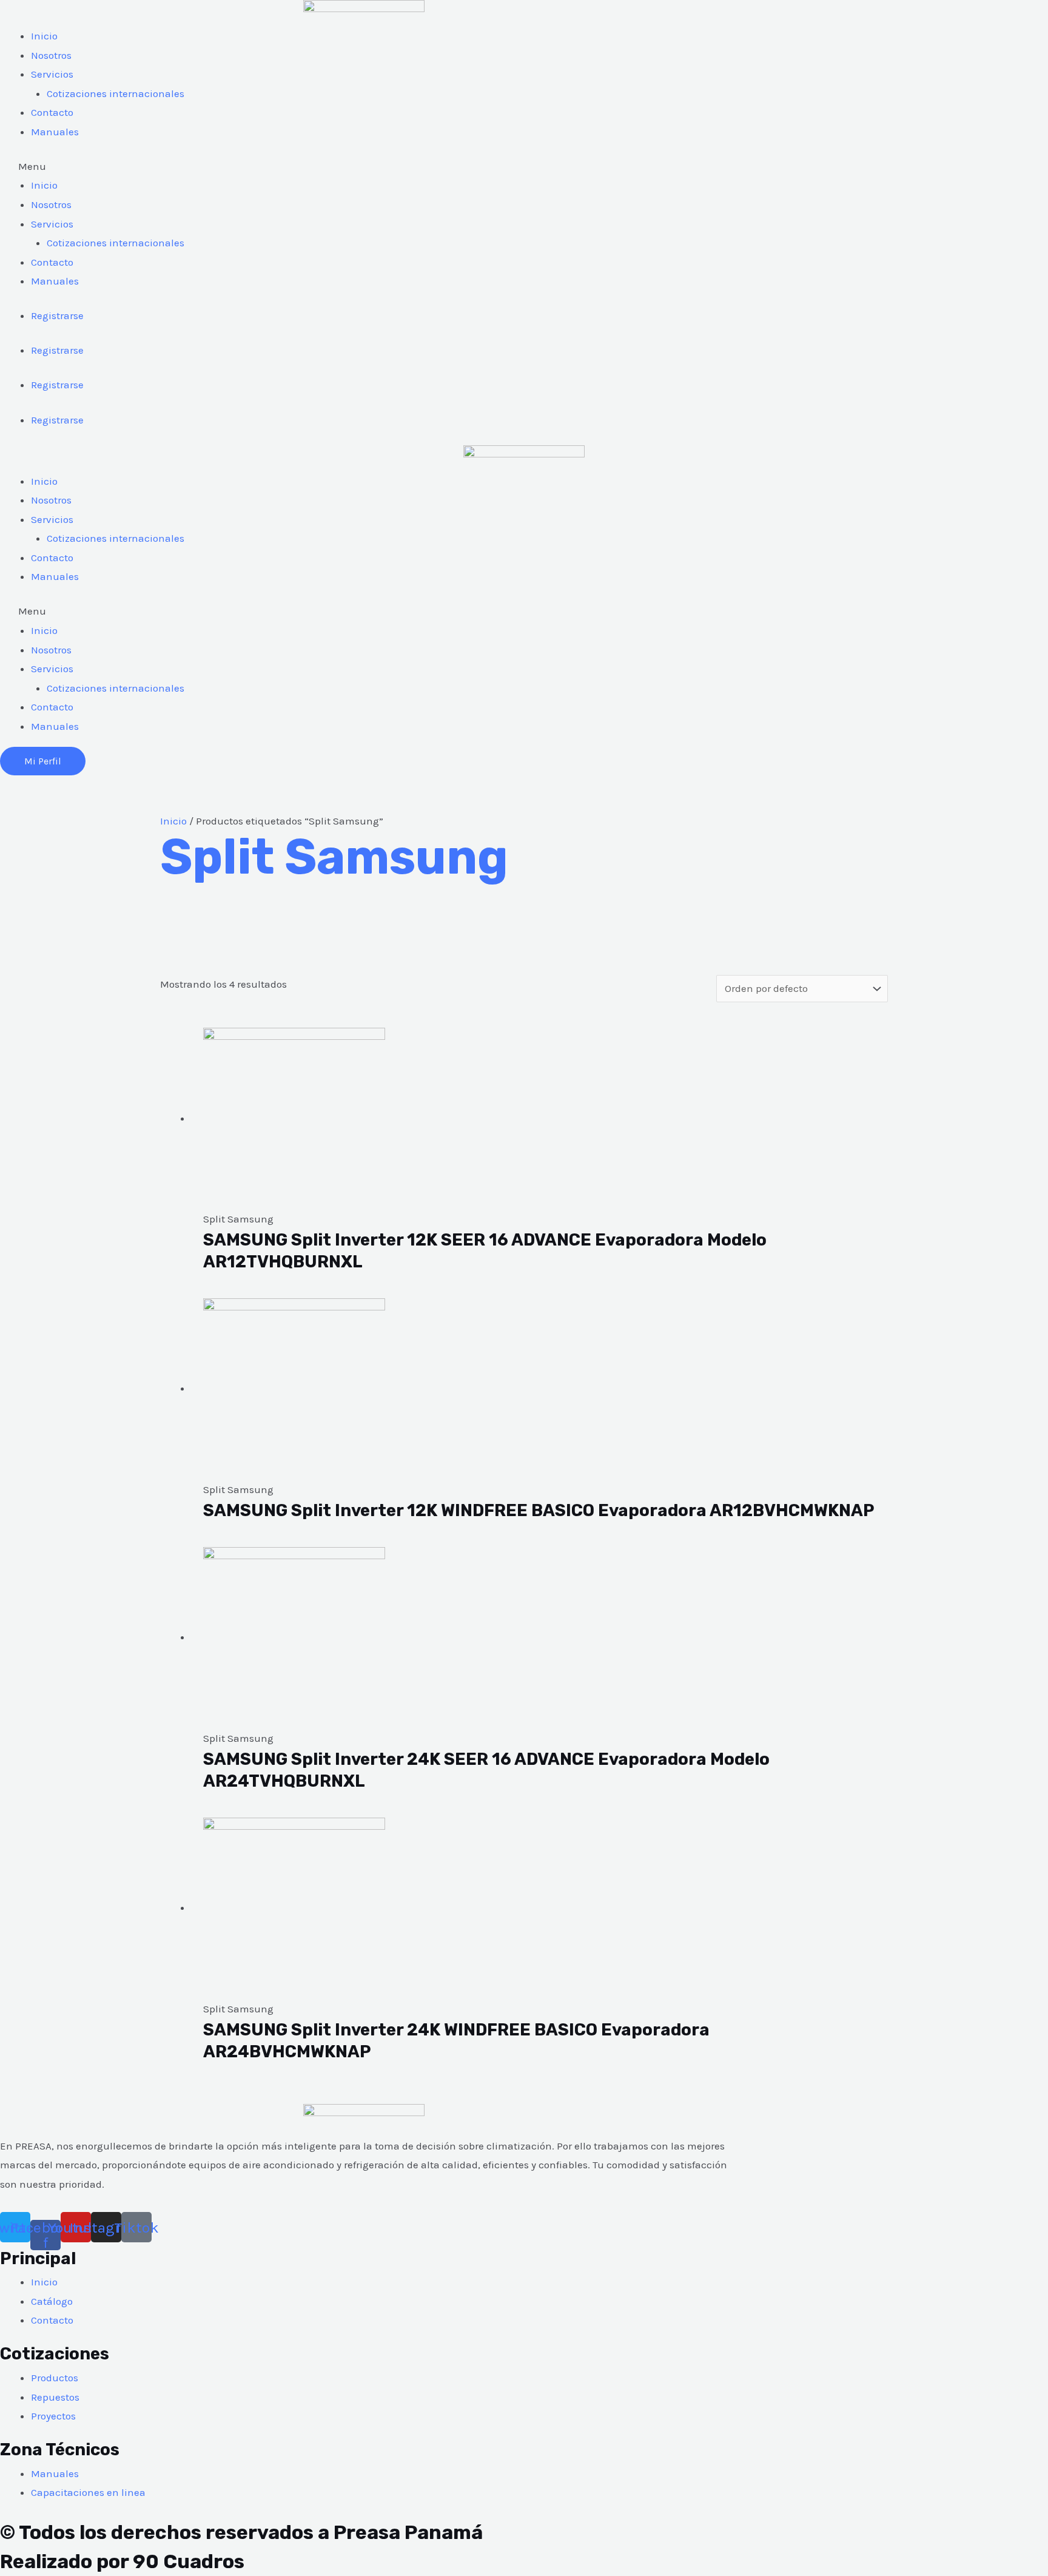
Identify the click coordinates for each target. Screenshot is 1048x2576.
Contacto (52, 112)
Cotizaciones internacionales (116, 93)
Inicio (44, 36)
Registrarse (57, 315)
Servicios (52, 74)
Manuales (55, 132)
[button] (364, 167)
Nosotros (51, 55)
